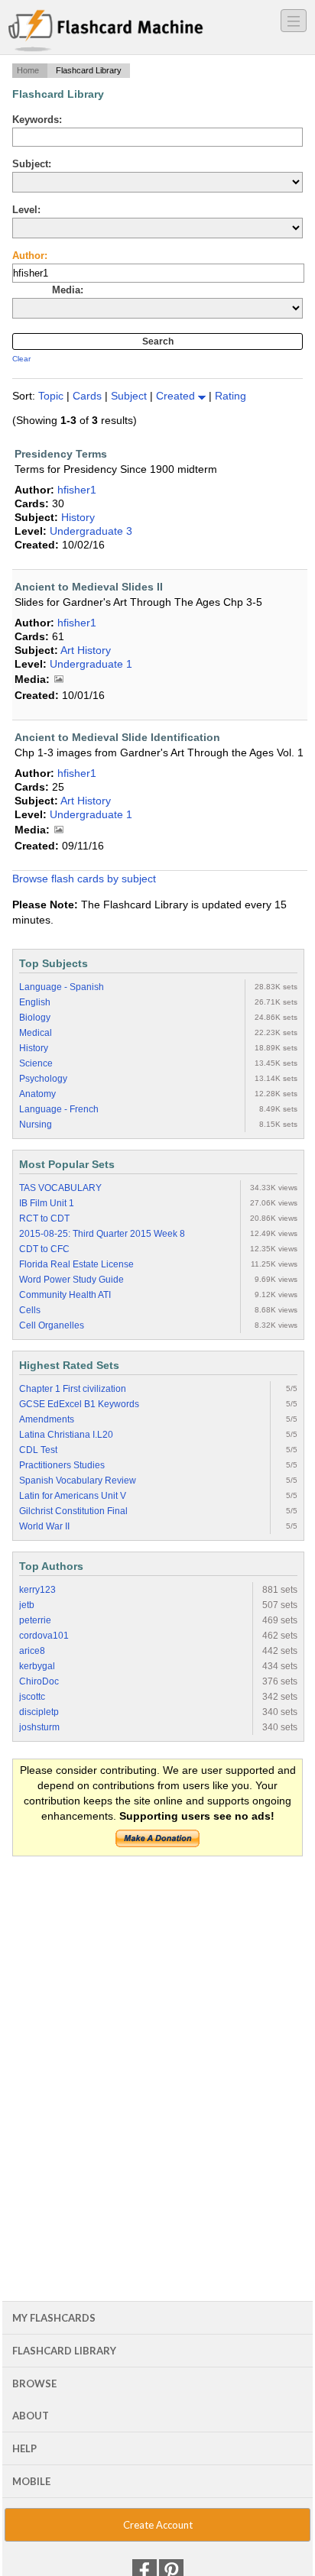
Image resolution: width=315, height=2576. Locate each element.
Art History (86, 650)
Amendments (47, 1419)
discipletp (39, 1712)
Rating (231, 396)
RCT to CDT (44, 1218)
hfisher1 (77, 490)
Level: (26, 210)
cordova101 (44, 1636)
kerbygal (37, 1666)
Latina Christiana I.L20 (66, 1435)
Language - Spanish (62, 987)
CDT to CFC (44, 1249)
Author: (30, 256)
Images (59, 680)
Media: (68, 290)
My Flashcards (54, 2318)
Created (177, 396)
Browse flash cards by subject (84, 879)
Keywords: (37, 120)
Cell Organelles (52, 1325)
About (31, 2416)
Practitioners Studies (62, 1465)
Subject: (32, 164)
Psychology (43, 1079)
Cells (30, 1310)
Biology (35, 1018)
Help (24, 2448)
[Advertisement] (157, 2031)
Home (28, 70)
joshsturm (39, 1727)
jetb (27, 1605)
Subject (130, 396)
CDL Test (38, 1450)
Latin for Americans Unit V (73, 1496)
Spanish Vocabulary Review (78, 1481)
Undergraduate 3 (91, 531)
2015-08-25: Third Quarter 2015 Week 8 (102, 1234)
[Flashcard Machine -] (106, 31)
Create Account (158, 2525)
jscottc (32, 1697)
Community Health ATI (65, 1295)
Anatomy (37, 1094)
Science (36, 1063)
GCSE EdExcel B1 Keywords (79, 1404)
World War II (44, 1526)
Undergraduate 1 (91, 664)
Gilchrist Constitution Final (73, 1511)
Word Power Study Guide (71, 1280)
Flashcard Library (64, 2351)
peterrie (35, 1620)
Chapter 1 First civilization (73, 1389)
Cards (89, 396)
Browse (34, 2383)
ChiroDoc (39, 1681)
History (78, 517)
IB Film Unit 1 (47, 1203)
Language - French (59, 1109)
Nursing (36, 1125)
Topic (52, 396)
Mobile (31, 2481)
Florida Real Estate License (76, 1264)
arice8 (32, 1651)
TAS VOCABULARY (60, 1188)
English (35, 1002)
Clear (21, 359)
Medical (36, 1033)
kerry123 (37, 1590)
